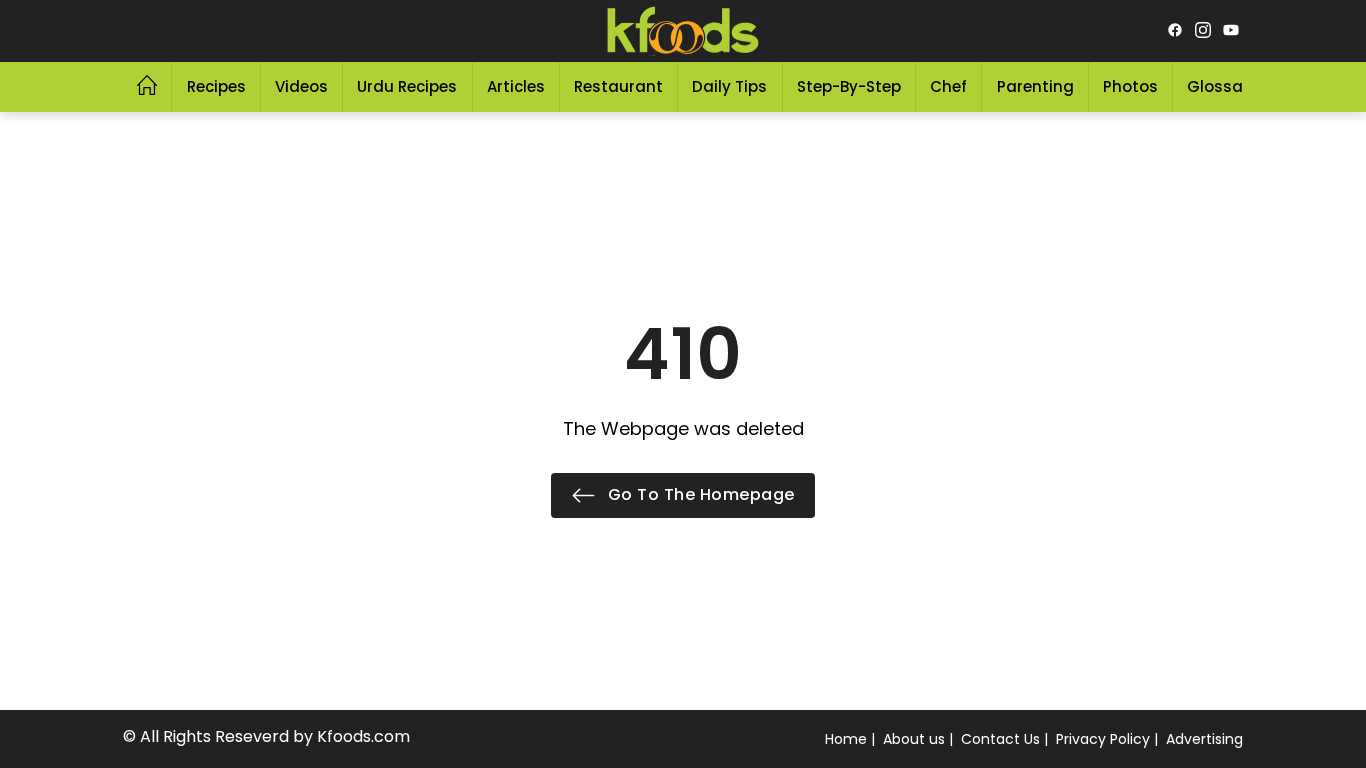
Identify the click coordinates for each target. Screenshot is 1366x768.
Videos (301, 86)
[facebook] (1175, 31)
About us (914, 739)
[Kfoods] (683, 31)
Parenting (1035, 86)
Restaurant (618, 86)
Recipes (216, 86)
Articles (516, 86)
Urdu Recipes (407, 86)
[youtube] (1231, 31)
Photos (1130, 86)
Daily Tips (729, 86)
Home (846, 739)
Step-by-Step (849, 86)
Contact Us (1000, 739)
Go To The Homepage (699, 494)
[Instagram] (1203, 31)
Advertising (1204, 739)
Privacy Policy (1103, 739)
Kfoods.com (363, 736)
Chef (948, 86)
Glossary (1222, 86)
